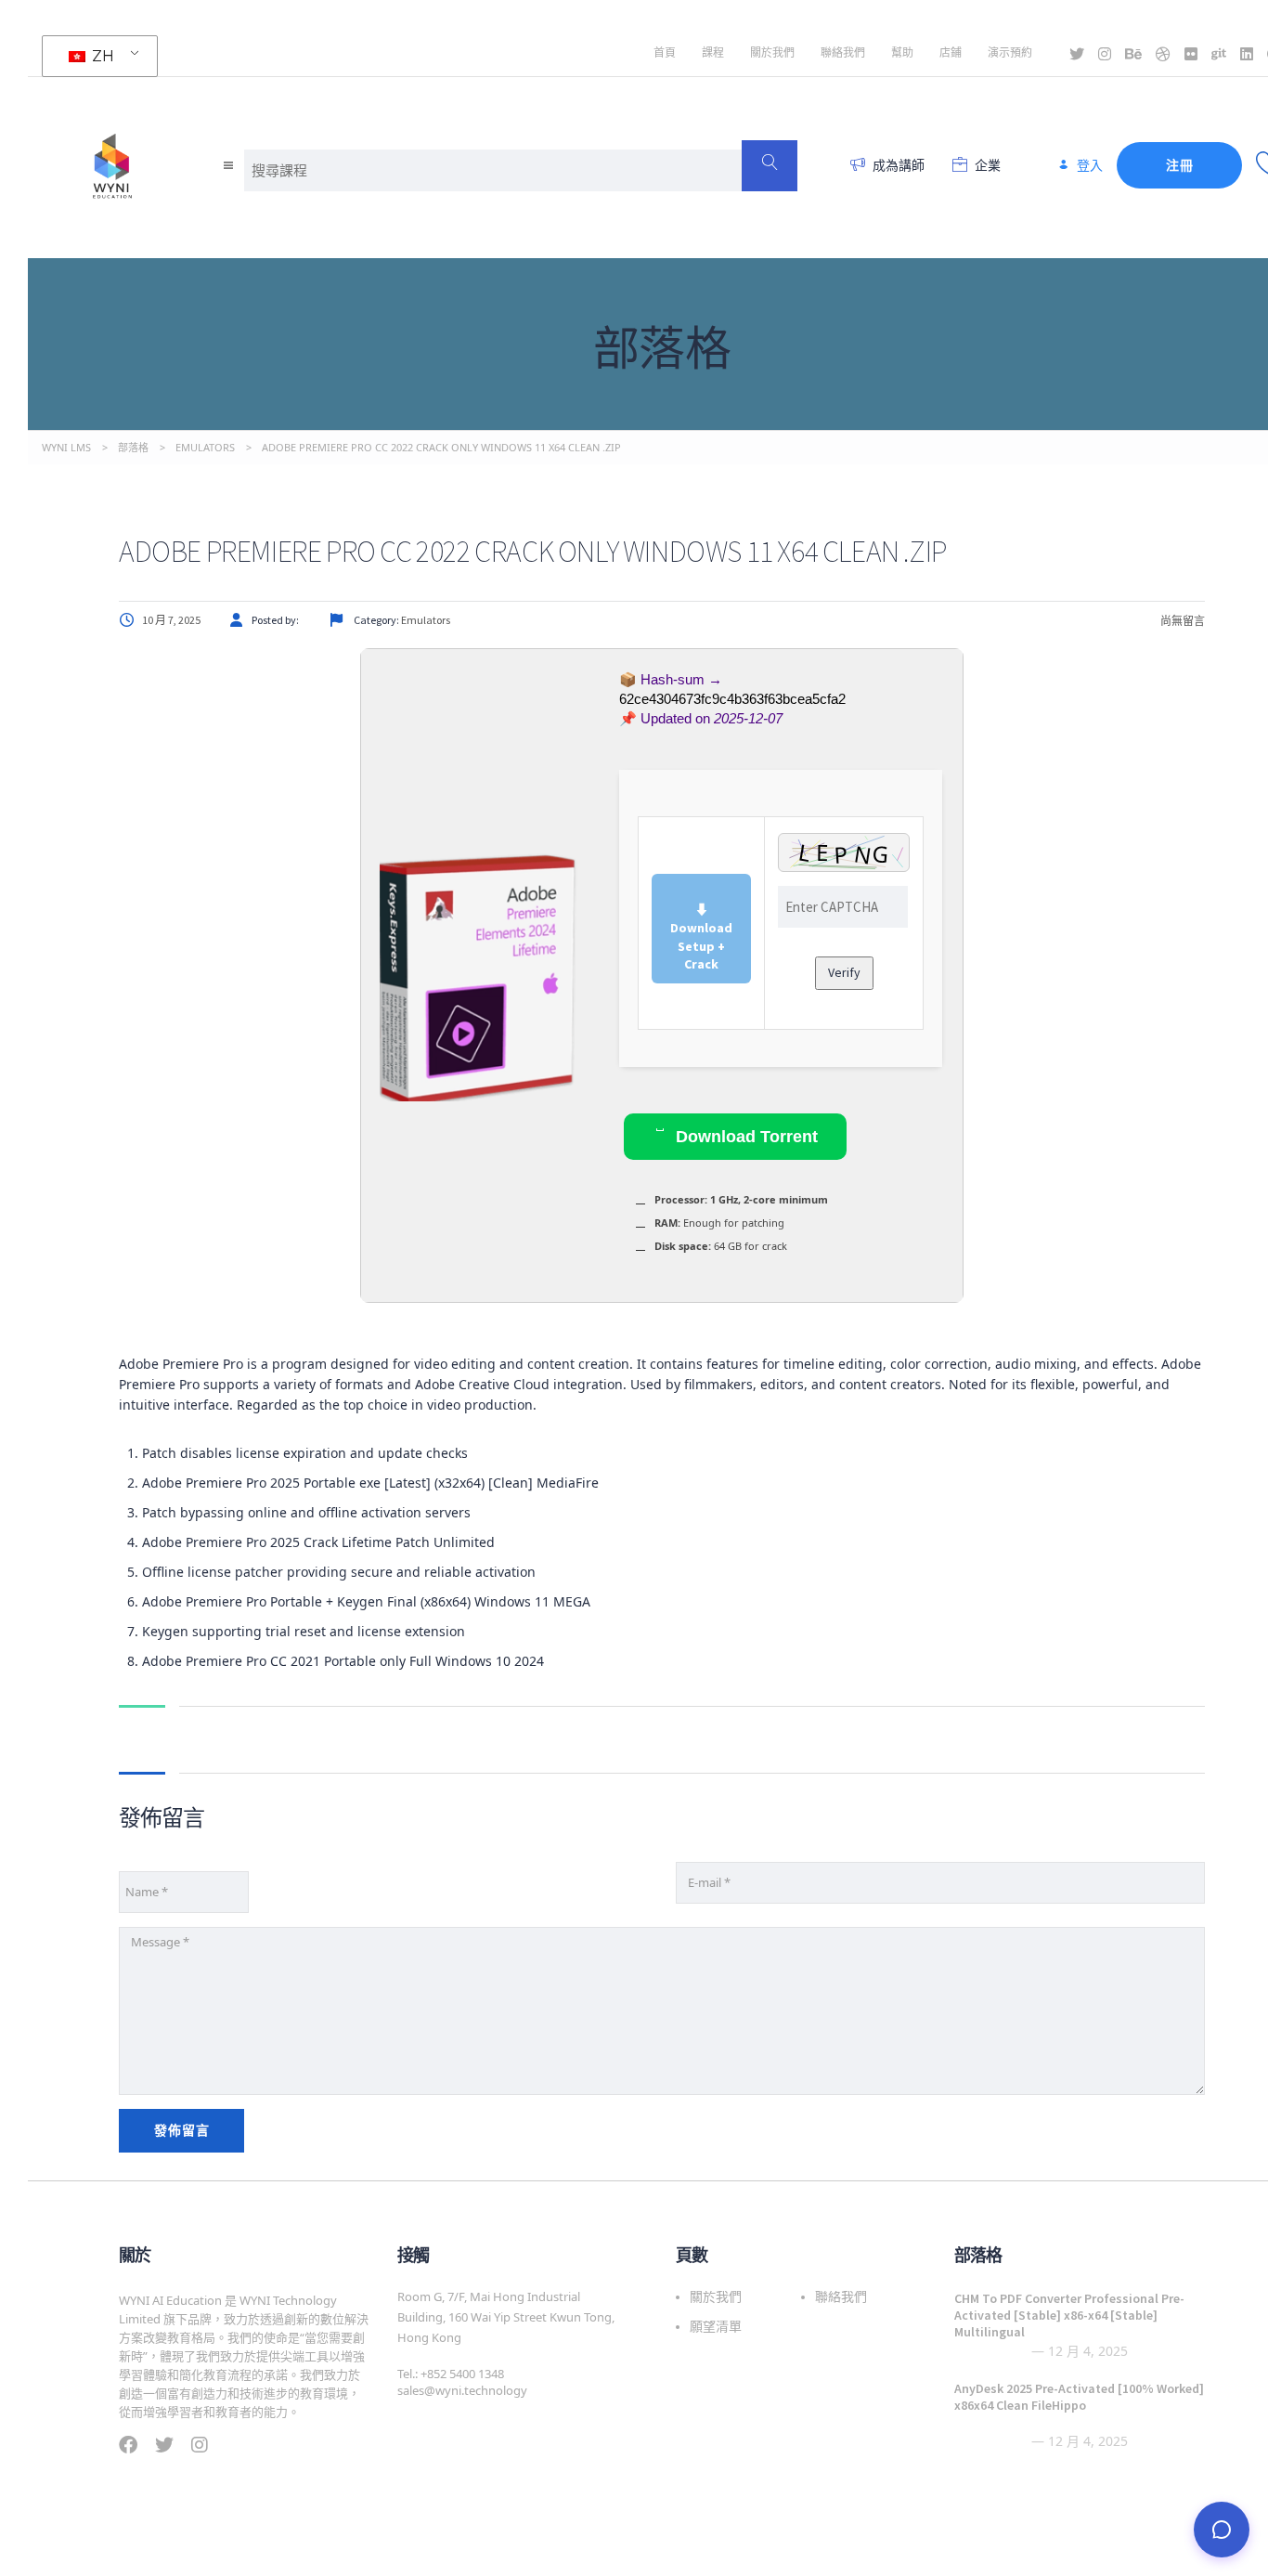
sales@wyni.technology (462, 2390)
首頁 (665, 52)
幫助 (902, 52)
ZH (101, 56)
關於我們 (772, 52)
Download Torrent (744, 1137)
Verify (844, 972)
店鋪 (951, 52)
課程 (713, 52)
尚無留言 (1182, 621)
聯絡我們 (843, 52)
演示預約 (1010, 52)
